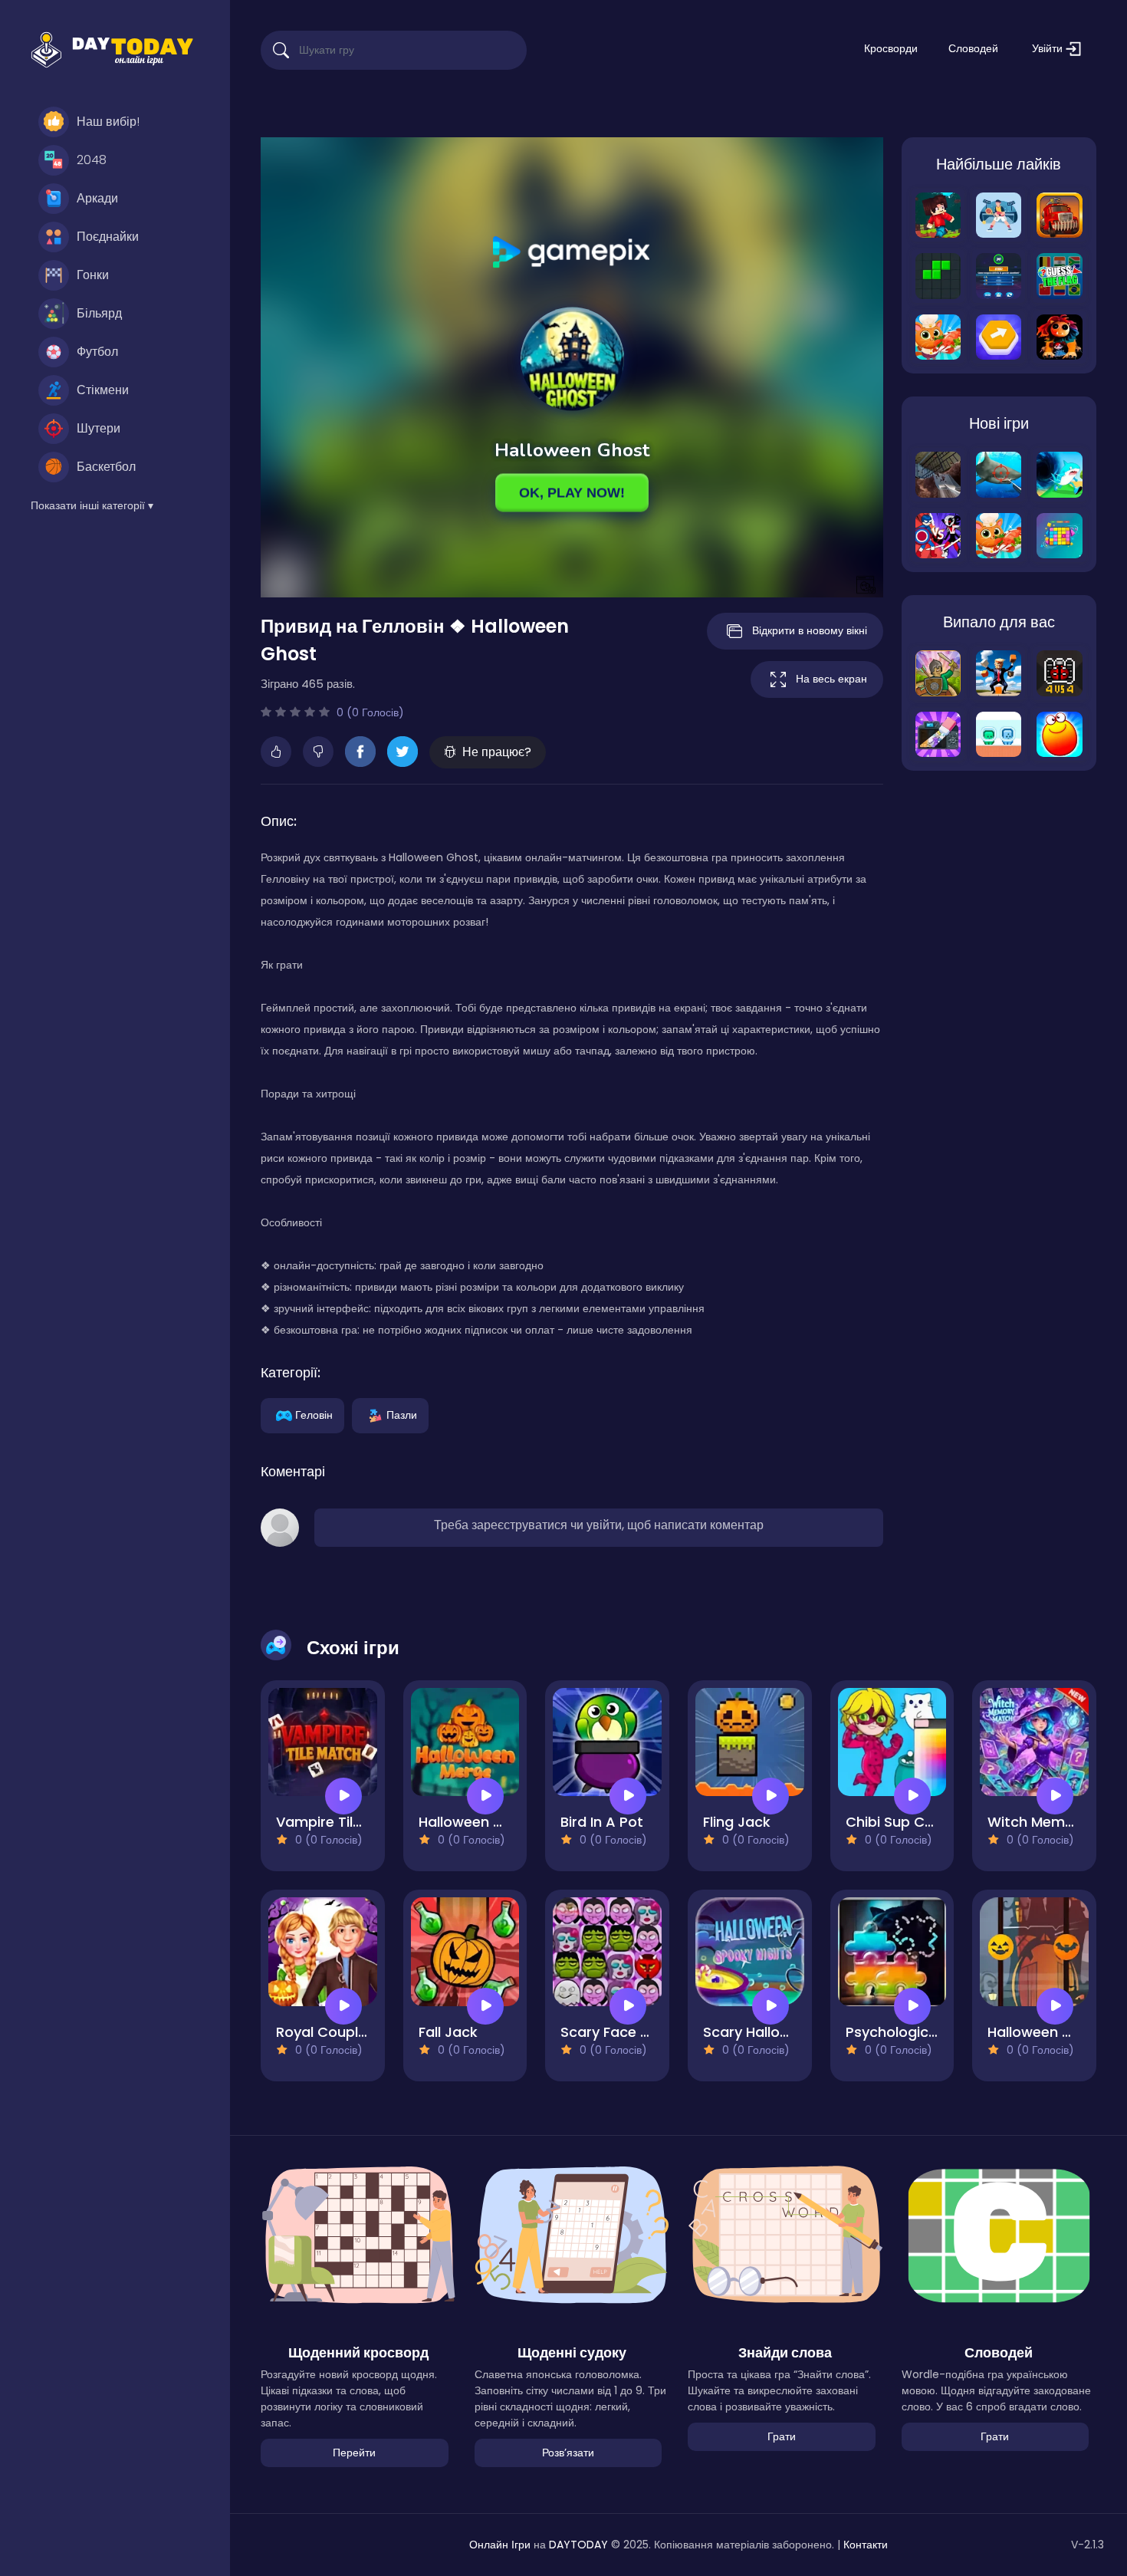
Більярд (99, 313)
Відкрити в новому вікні (810, 630)
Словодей (973, 48)
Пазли (402, 1414)
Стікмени (103, 390)
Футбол (97, 352)
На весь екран (831, 679)
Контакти (866, 2545)
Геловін (314, 1414)
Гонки (93, 275)
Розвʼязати (568, 2453)
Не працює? (497, 752)
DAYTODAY (578, 2545)
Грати (782, 2436)
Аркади (97, 198)
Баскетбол (106, 467)
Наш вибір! (108, 122)
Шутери (99, 428)
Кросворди (891, 48)
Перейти (354, 2453)
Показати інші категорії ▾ (92, 505)
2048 (92, 160)
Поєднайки (108, 237)
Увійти (1049, 48)
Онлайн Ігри (500, 2545)
